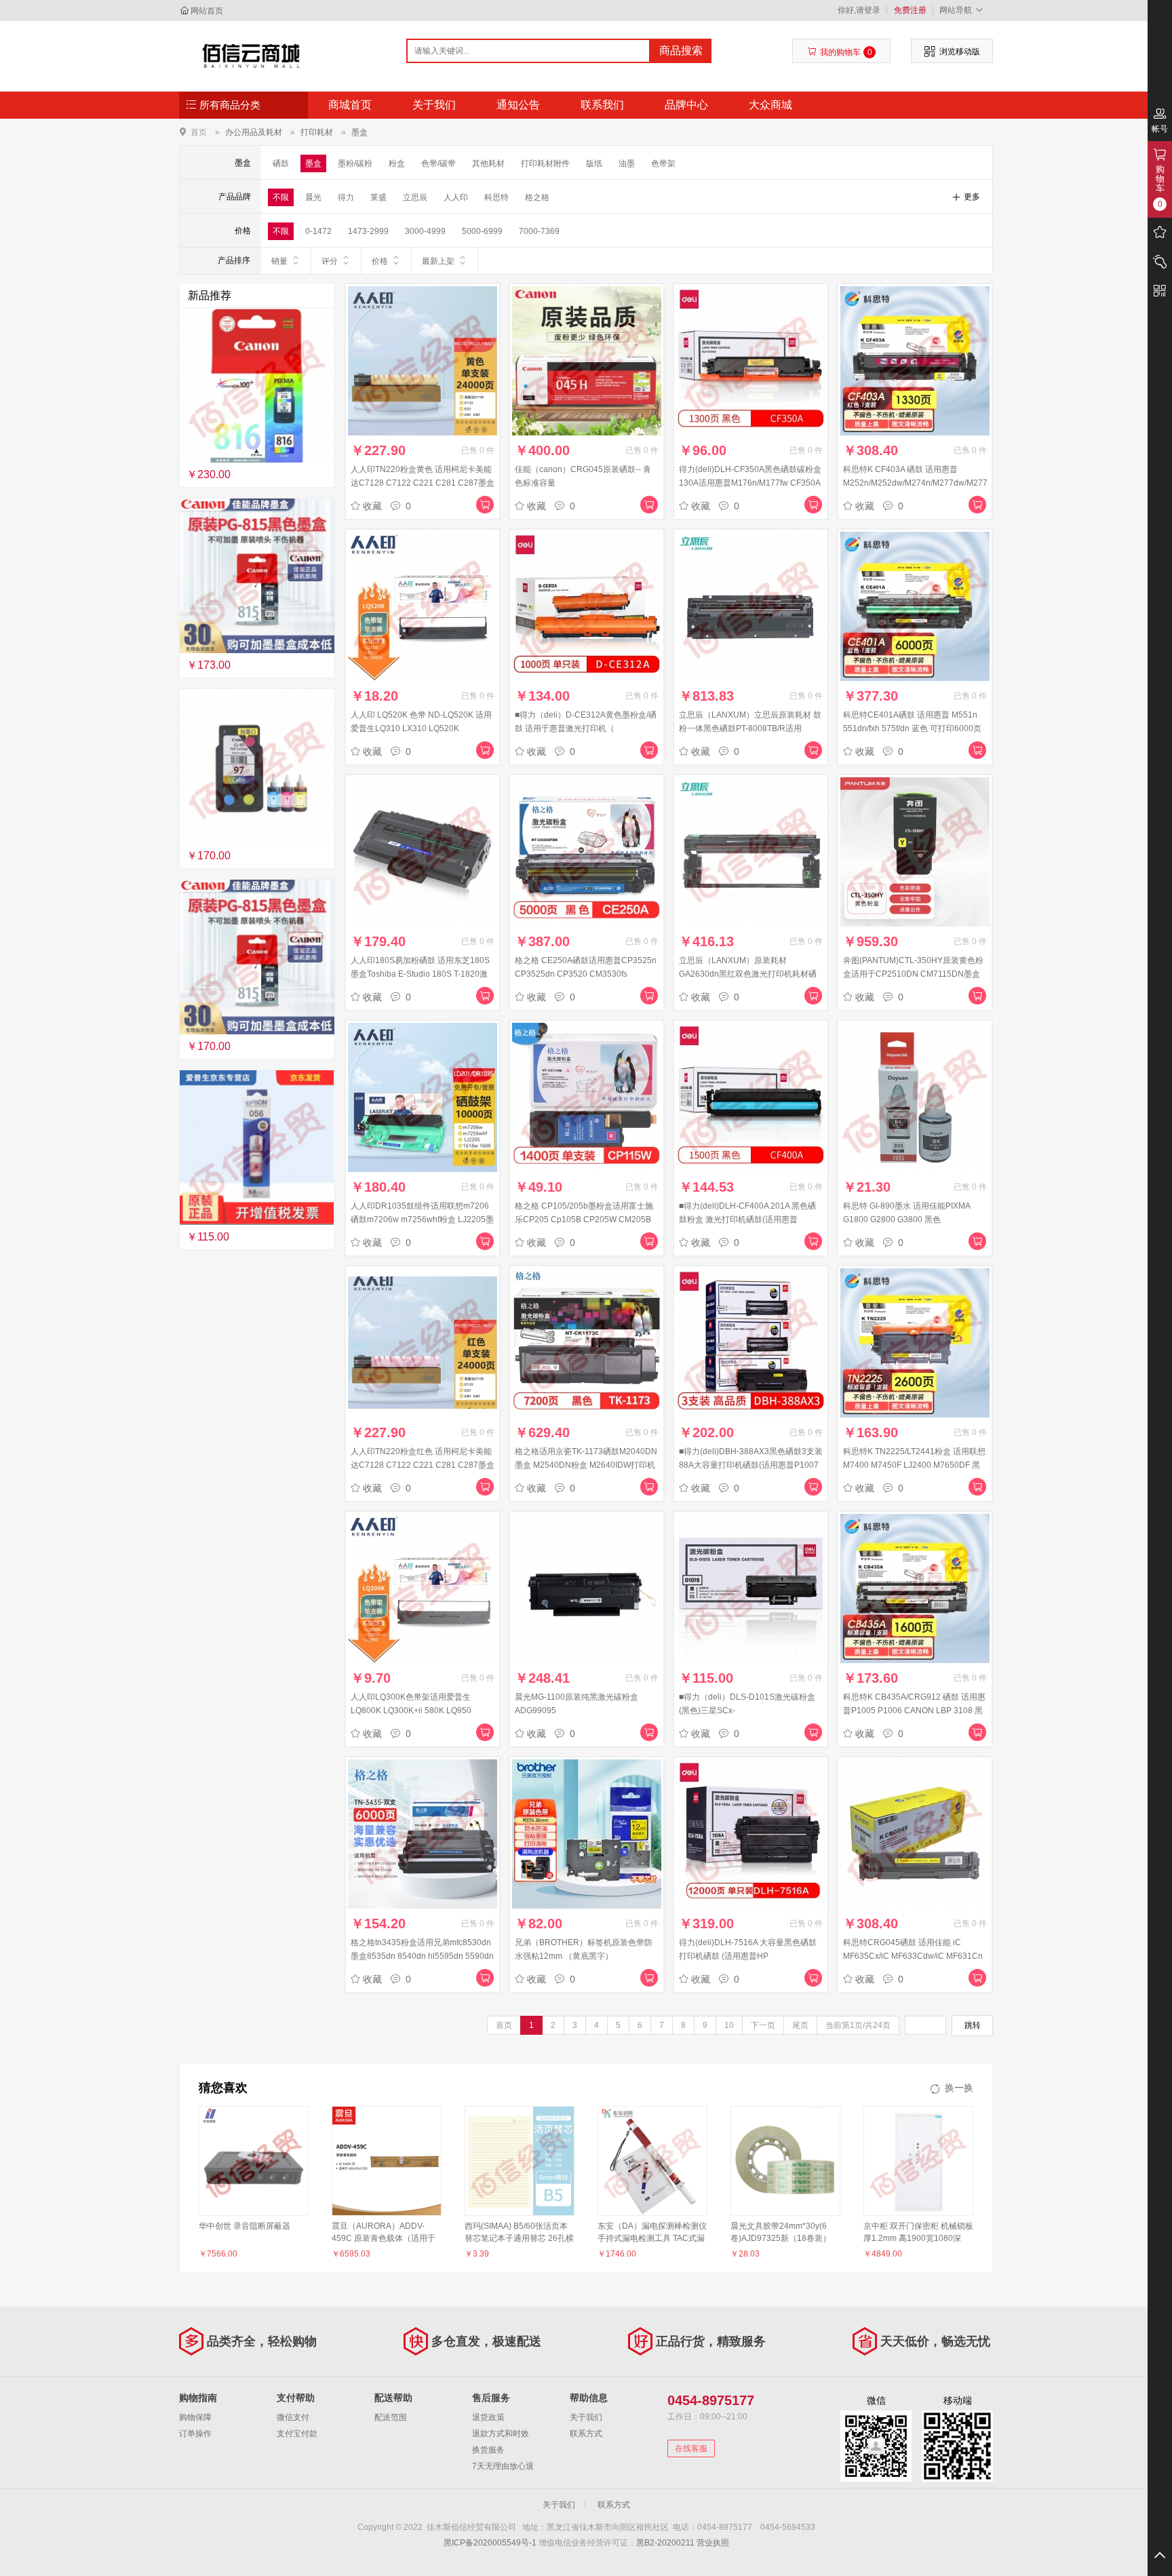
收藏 (372, 506)
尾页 (800, 2025)
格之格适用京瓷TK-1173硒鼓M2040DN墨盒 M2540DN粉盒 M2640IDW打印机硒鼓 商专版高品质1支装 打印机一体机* (586, 1465)
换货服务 (488, 2450)
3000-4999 (425, 231)
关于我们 (434, 105)
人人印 (456, 197)
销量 (279, 261)
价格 (380, 261)
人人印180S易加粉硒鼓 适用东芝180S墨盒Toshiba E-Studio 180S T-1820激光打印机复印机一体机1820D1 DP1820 (423, 974)
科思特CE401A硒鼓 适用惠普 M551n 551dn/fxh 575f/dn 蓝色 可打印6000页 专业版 (912, 728)
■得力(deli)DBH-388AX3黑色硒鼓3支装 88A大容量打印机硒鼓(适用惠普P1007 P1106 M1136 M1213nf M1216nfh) (751, 1465)
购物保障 (195, 2417)
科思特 (496, 197)
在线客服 (691, 2448)
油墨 (627, 163)
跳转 (973, 2025)
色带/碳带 (438, 163)
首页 (199, 132)
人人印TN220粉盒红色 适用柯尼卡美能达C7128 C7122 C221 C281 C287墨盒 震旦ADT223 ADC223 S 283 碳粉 (423, 1465)
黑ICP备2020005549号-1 (490, 2543)
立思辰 (415, 197)
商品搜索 (681, 51)
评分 (330, 261)
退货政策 (488, 2417)
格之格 (537, 197)
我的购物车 (846, 52)
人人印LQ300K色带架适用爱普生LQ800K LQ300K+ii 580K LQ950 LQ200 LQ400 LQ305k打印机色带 (413, 1711)
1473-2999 (368, 231)
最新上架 (438, 261)
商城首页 (350, 105)
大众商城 (770, 105)
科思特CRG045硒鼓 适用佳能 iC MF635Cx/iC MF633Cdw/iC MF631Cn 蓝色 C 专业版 (913, 1956)
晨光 (313, 197)
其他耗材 (488, 163)
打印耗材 (317, 132)
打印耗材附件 (545, 163)
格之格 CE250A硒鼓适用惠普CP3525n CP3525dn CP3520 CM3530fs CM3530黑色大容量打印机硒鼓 (586, 974)
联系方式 (586, 2434)
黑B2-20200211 (665, 2543)
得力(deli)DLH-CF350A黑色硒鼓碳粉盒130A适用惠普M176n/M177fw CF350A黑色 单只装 (750, 483)
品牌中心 (686, 105)
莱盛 (378, 197)
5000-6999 (482, 231)
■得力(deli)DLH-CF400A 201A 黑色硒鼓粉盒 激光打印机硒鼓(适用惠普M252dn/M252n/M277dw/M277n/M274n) (754, 1219)
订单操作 (195, 2434)
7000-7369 (539, 231)
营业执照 (713, 2543)
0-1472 (318, 231)
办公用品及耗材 (254, 132)
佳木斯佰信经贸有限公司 (251, 56)
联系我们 (602, 105)
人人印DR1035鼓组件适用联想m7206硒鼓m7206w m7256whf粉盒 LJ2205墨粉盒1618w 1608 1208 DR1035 (422, 1219)
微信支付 (293, 2417)
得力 (346, 197)
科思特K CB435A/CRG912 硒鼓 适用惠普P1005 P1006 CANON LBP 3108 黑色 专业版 (914, 1711)
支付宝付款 (297, 2434)
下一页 (763, 2025)
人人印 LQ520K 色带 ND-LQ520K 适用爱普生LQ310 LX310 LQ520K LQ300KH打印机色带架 (421, 728)
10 (729, 2025)
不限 (281, 197)
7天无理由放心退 (503, 2466)
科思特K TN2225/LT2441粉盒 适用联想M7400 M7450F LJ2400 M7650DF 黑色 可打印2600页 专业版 (914, 1465)
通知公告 (518, 105)
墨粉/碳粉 (355, 163)
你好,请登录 (859, 10)
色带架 (663, 163)
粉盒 (397, 163)
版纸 (594, 163)
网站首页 (207, 11)
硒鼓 (281, 163)
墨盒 (359, 132)
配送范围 (391, 2417)
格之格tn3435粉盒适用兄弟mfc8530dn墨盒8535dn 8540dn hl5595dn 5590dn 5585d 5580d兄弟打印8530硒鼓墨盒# (422, 1956)
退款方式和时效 (501, 2434)
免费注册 (910, 10)
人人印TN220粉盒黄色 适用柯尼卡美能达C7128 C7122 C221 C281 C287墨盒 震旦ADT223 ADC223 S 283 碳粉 (423, 483)
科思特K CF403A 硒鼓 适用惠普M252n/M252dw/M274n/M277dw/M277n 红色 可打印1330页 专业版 (918, 483)
